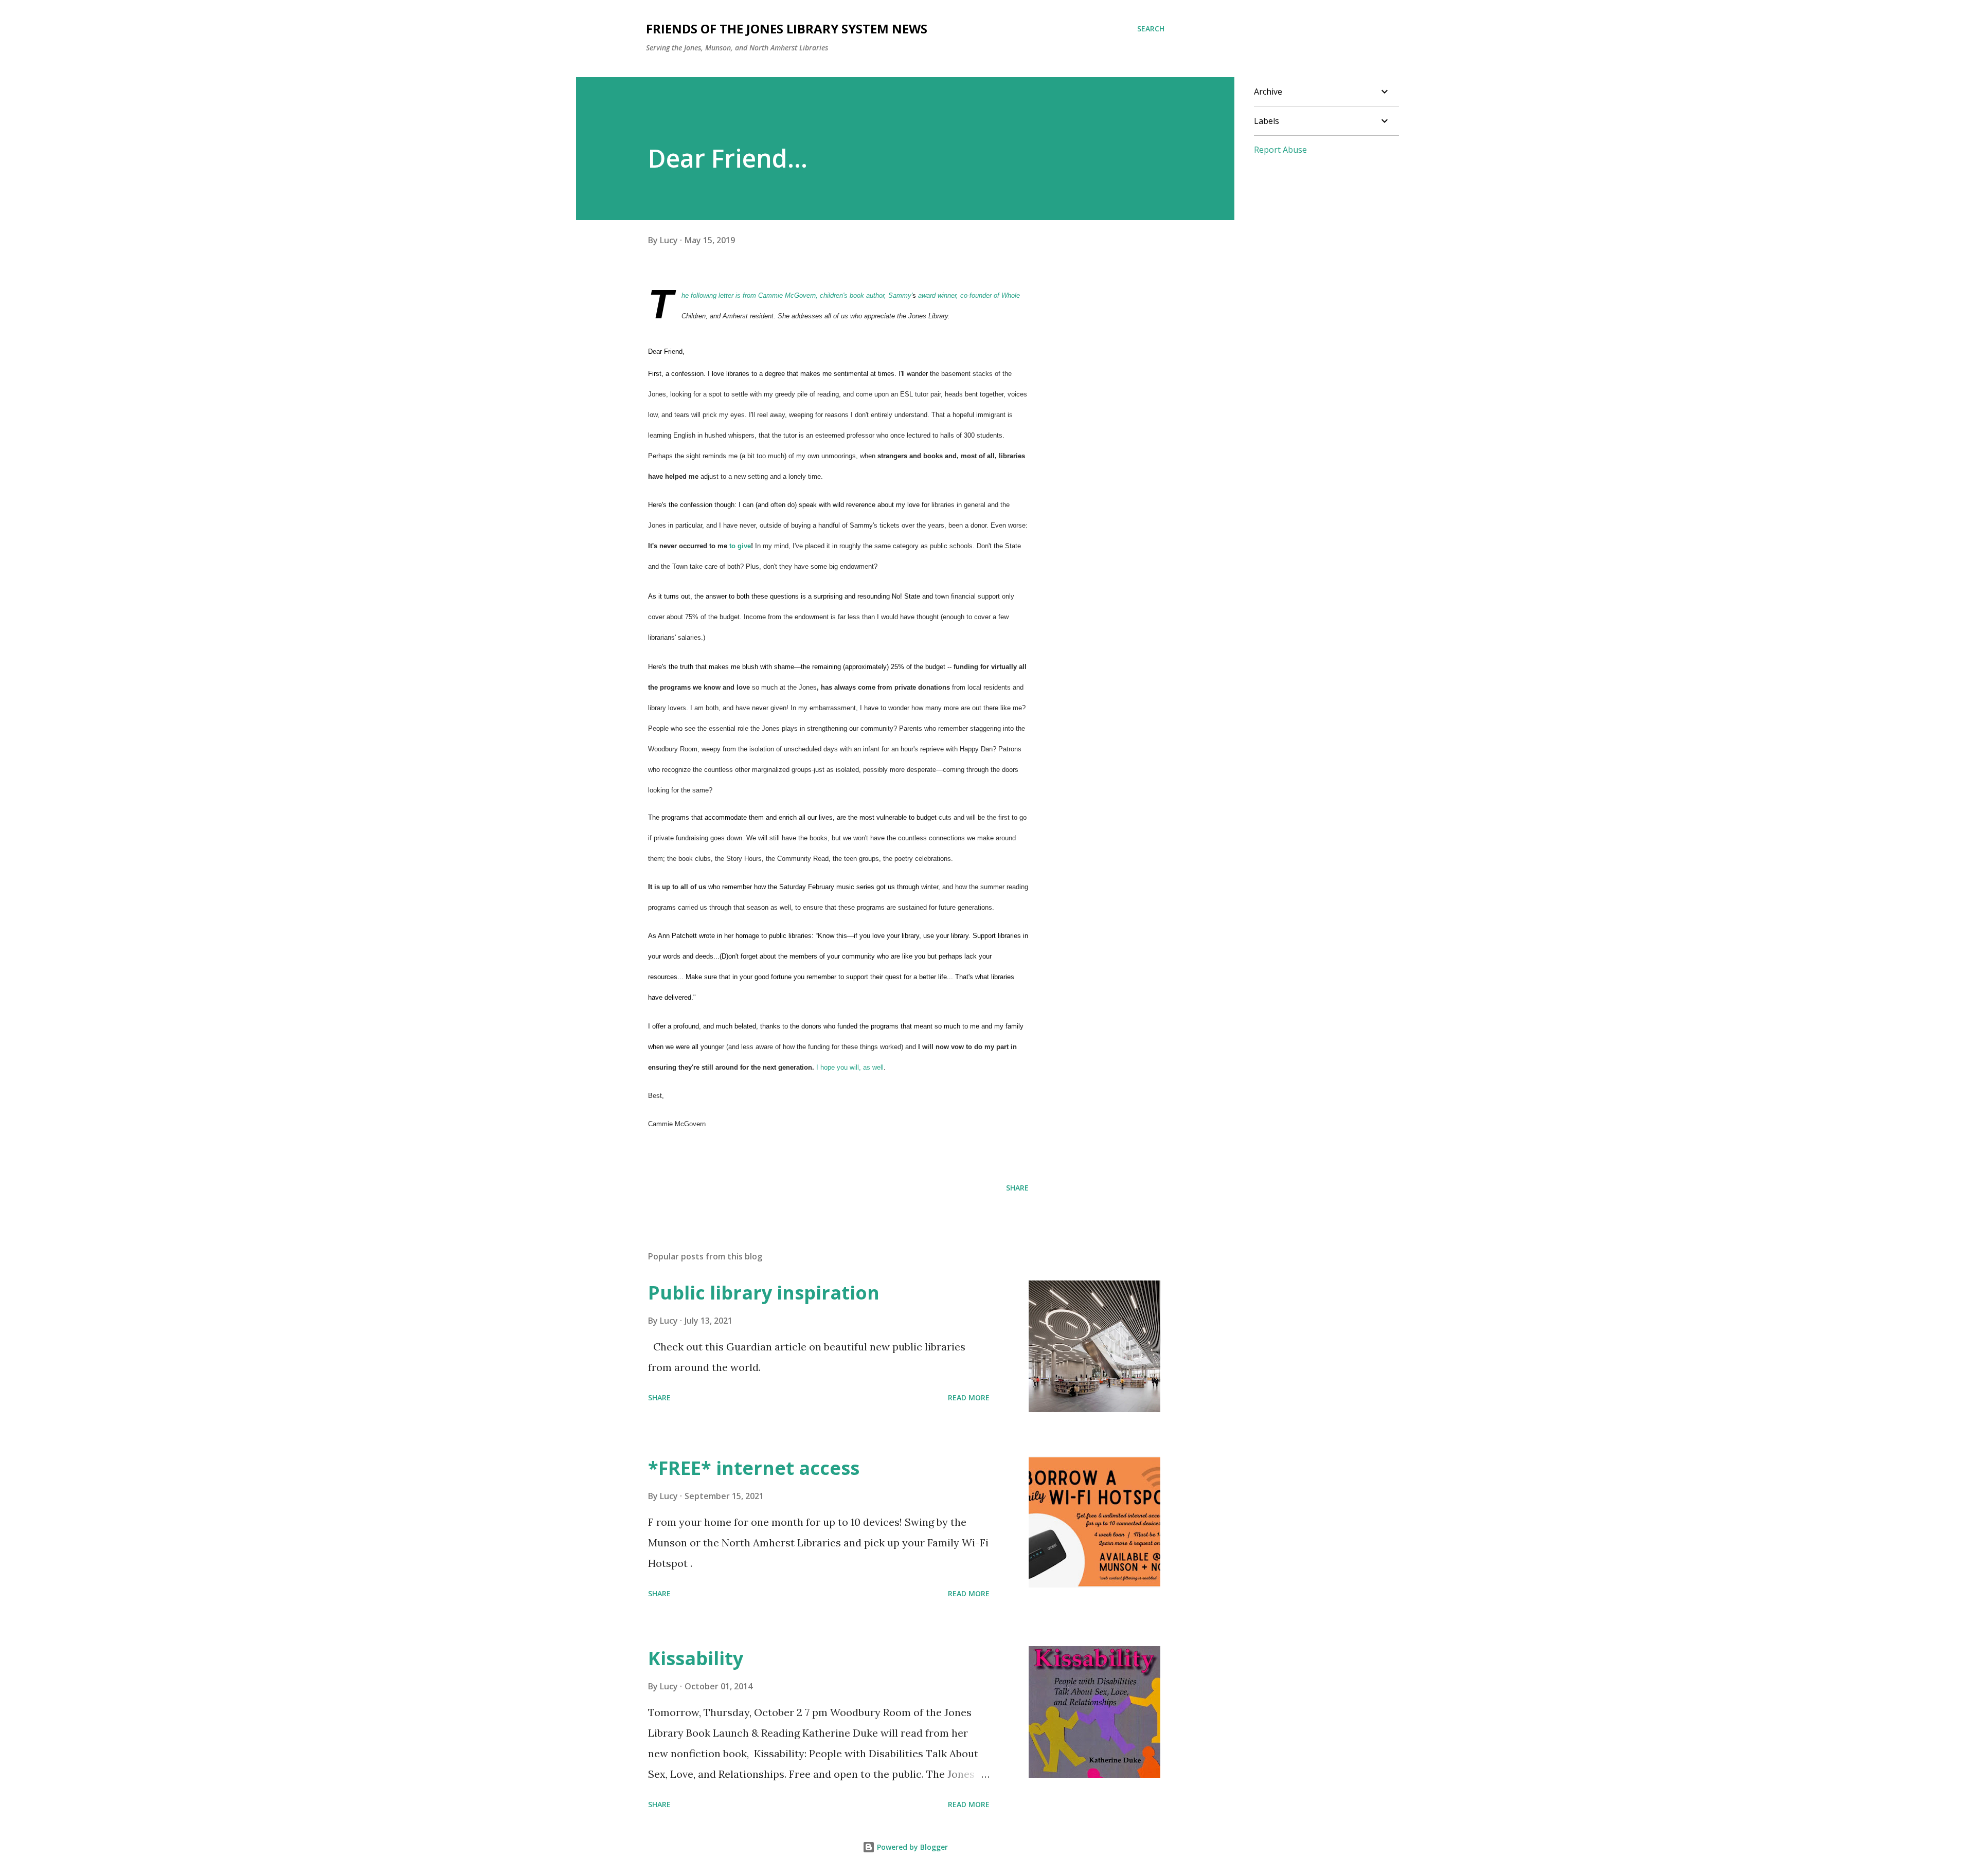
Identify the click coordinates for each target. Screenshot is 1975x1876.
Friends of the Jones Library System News (787, 29)
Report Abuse (1280, 150)
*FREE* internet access (754, 1468)
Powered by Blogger (911, 1847)
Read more (969, 1397)
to (733, 546)
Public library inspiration (764, 1293)
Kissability (696, 1658)
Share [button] (1017, 1188)
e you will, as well (857, 1067)
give (744, 546)
